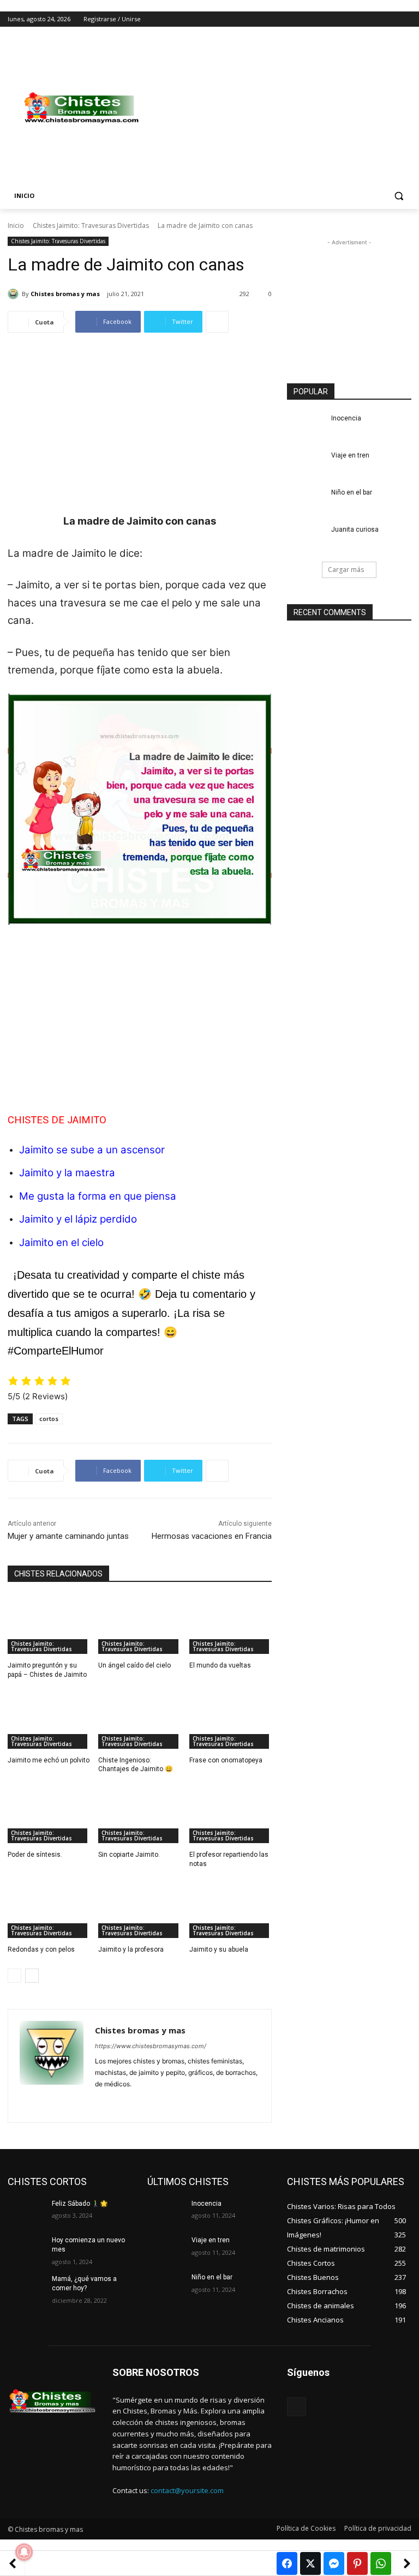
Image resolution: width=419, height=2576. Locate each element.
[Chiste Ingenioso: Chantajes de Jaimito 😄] (139, 1720)
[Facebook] (345, 19)
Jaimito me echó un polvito (49, 1760)
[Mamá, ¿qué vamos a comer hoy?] (26, 2288)
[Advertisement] (284, 108)
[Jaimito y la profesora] (139, 1909)
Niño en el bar (352, 492)
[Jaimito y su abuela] (231, 1909)
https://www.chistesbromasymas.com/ (151, 2046)
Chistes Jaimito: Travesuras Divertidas (91, 225)
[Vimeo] (390, 19)
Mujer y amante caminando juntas (68, 1536)
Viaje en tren (350, 455)
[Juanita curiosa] (306, 538)
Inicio (16, 225)
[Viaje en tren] (306, 464)
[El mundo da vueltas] (231, 1625)
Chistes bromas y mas (65, 294)
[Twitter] (375, 19)
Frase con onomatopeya (226, 1760)
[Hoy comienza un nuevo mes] (26, 2249)
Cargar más (346, 570)
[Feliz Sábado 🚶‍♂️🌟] (26, 2212)
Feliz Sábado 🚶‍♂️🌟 (80, 2204)
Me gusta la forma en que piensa (98, 1196)
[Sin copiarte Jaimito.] (139, 1814)
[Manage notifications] (24, 2552)
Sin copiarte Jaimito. (129, 1855)
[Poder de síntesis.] (49, 1814)
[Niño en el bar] (306, 501)
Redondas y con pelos (41, 1949)
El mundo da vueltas (220, 1665)
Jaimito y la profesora (131, 1949)
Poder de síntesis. (35, 1855)
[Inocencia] (306, 427)
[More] (217, 322)
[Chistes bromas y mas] (15, 294)
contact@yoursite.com (187, 2490)
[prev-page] (14, 1976)
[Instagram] (360, 19)
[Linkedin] (118, 2101)
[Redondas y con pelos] (49, 1909)
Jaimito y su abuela (219, 1949)
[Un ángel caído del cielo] (139, 1625)
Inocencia (346, 418)
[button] (399, 196)
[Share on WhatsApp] (381, 2563)
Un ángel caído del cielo (134, 1665)
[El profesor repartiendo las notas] (231, 1814)
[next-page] (32, 1976)
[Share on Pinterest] (357, 2563)
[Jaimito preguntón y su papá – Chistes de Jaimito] (49, 1625)
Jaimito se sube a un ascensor (92, 1150)
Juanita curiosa (355, 529)
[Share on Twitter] (310, 2563)
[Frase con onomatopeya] (231, 1720)
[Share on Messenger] (334, 2563)
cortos (49, 1419)
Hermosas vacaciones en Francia (212, 1536)
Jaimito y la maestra (67, 1173)
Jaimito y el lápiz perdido (78, 1219)
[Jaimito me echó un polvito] (49, 1720)
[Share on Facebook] (287, 2563)
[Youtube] (405, 19)
